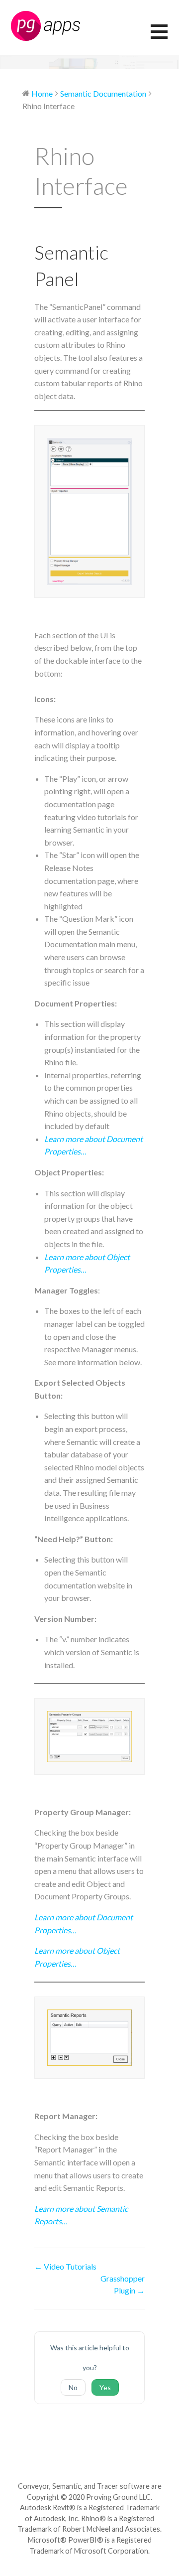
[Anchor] (88, 279)
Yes (105, 2387)
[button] (165, 38)
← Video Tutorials (65, 2266)
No (73, 2387)
